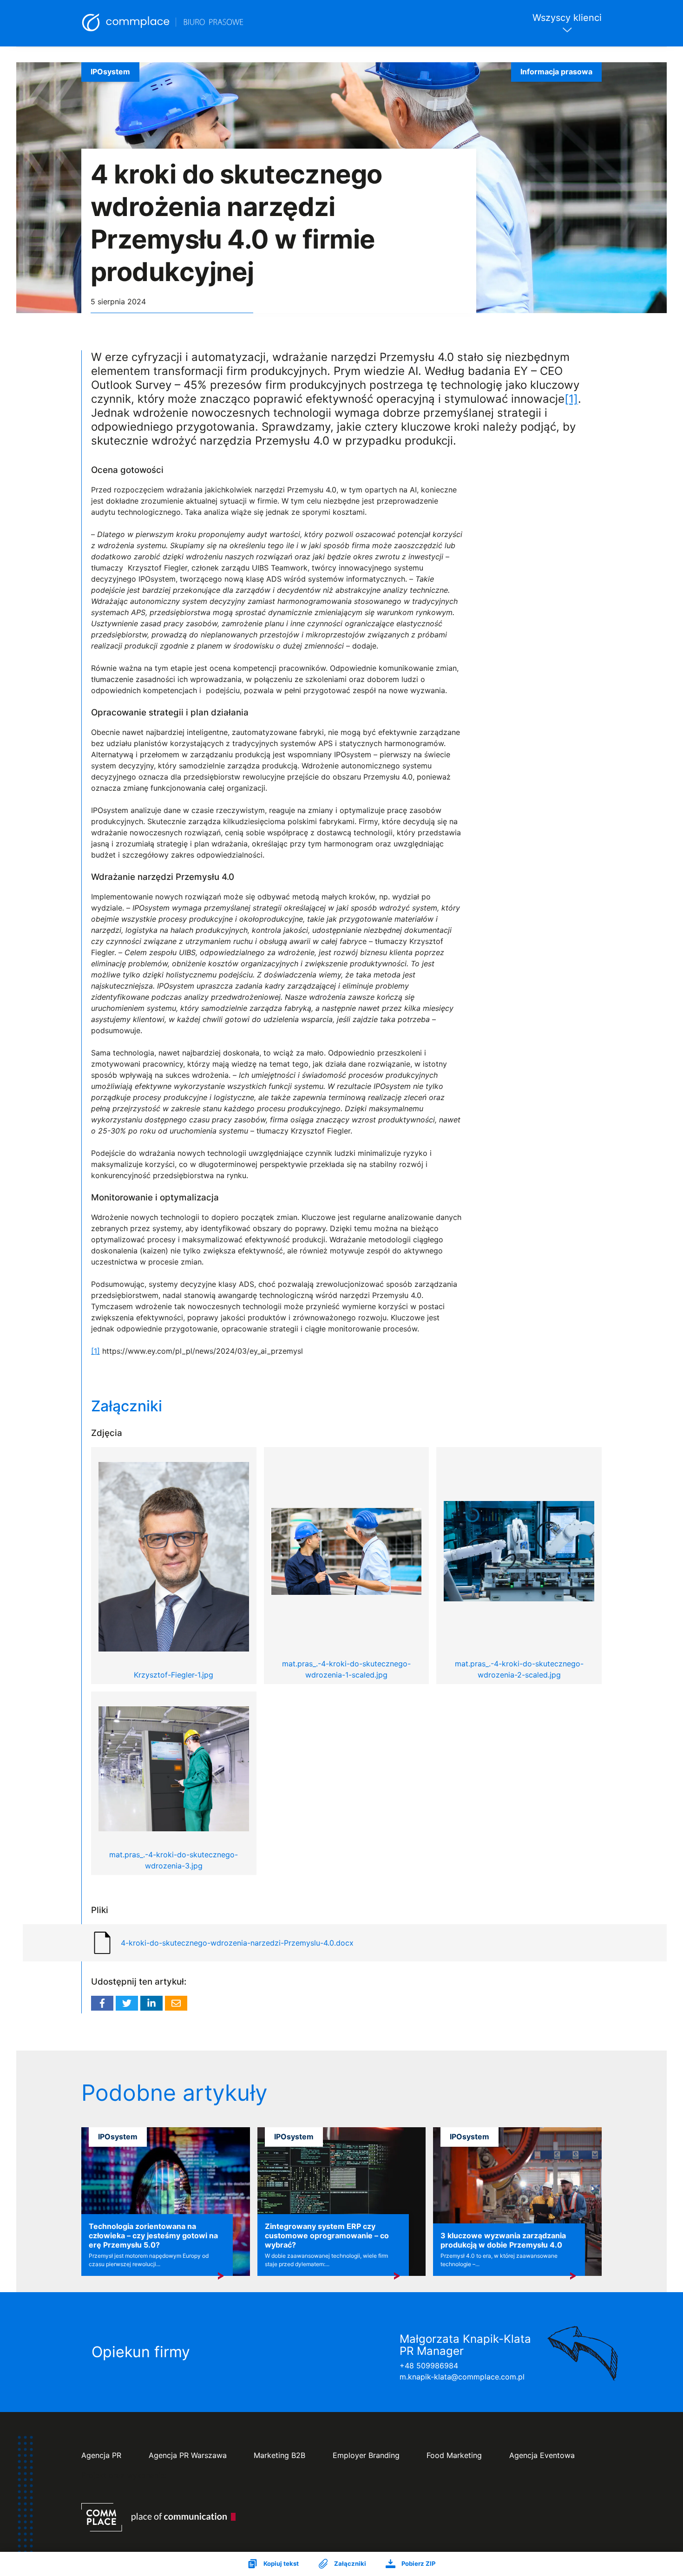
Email (176, 2003)
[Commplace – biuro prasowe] (163, 23)
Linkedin (151, 2003)
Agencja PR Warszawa (188, 2455)
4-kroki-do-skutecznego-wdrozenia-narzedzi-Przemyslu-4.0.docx (237, 1943)
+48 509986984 (429, 2366)
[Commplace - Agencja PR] (158, 2517)
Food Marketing (454, 2455)
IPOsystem (110, 72)
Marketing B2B (279, 2455)
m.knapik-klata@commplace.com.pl (462, 2377)
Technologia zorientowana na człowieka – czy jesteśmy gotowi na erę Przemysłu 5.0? (153, 2235)
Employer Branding (366, 2455)
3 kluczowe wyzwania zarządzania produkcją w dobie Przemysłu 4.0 (503, 2240)
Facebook (102, 2003)
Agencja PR (101, 2455)
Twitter (127, 2003)
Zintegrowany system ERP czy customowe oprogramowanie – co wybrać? (327, 2235)
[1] (571, 399)
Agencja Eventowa (542, 2455)
